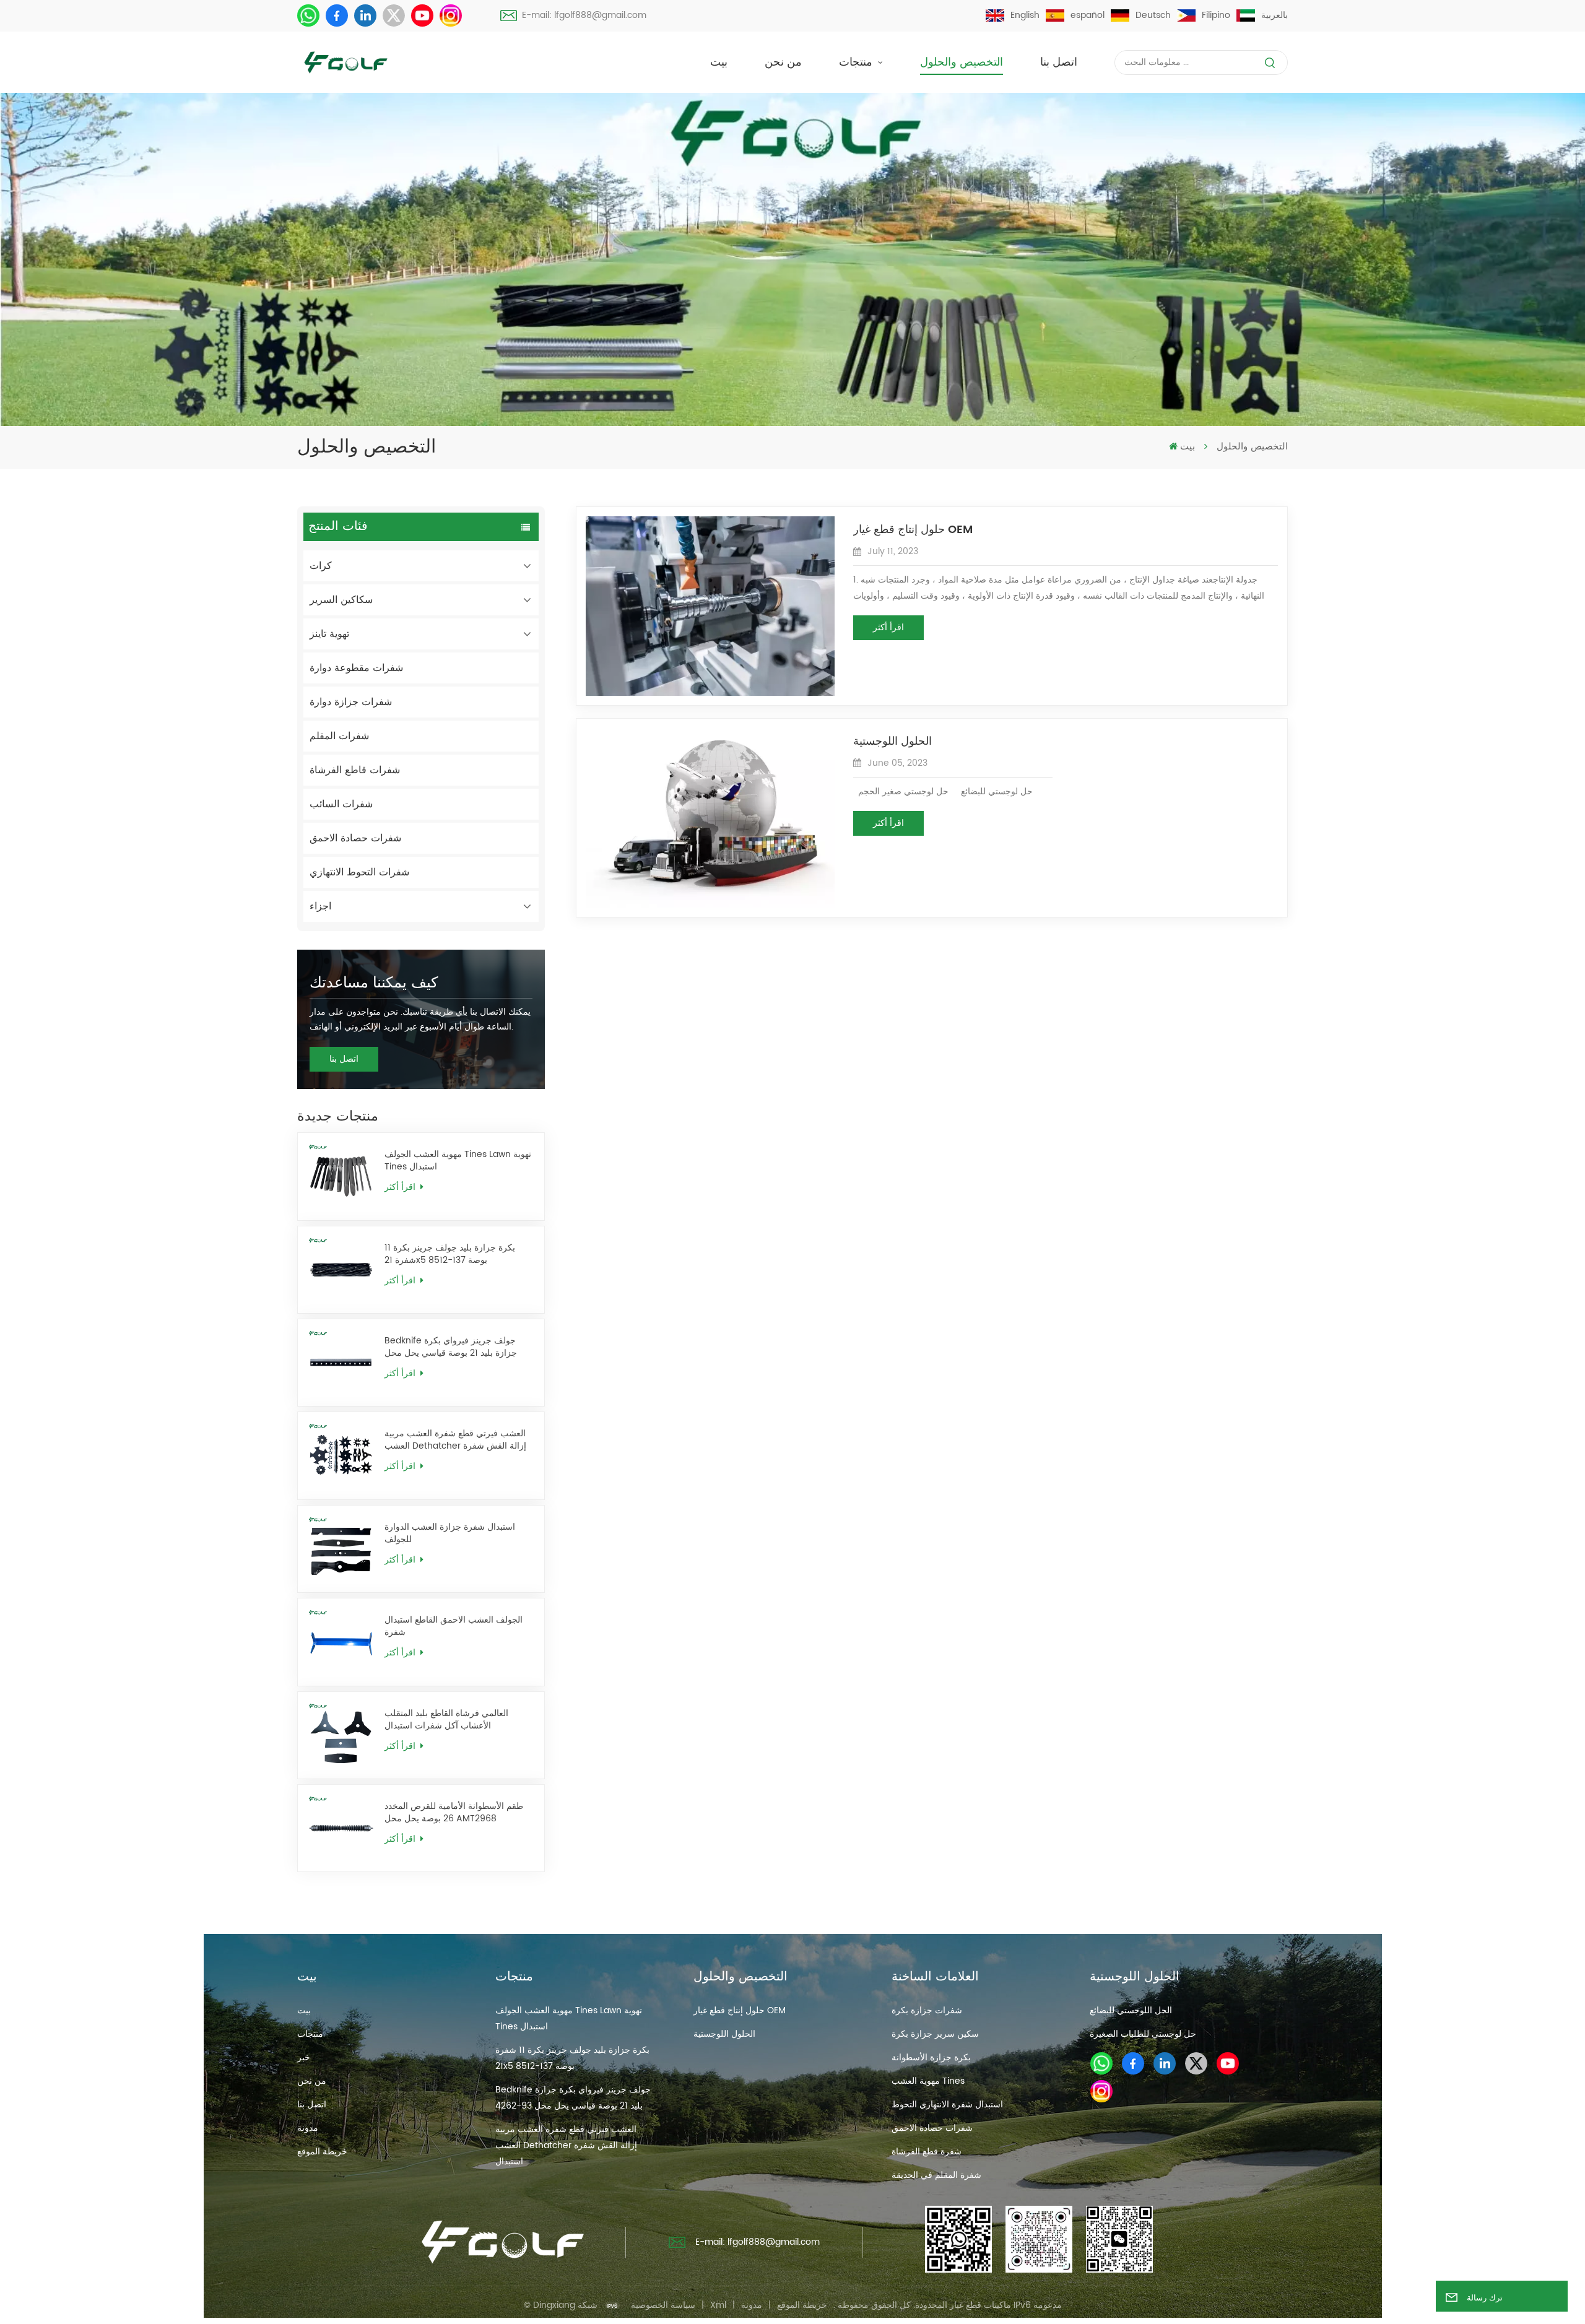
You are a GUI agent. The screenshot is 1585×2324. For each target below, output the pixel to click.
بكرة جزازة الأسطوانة (931, 2057)
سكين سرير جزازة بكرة (935, 2034)
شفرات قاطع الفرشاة (355, 770)
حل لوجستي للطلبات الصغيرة (1143, 2034)
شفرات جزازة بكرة (927, 2010)
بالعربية (1275, 15)
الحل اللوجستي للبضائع (1131, 2010)
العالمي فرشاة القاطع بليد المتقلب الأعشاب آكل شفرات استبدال (446, 1720)
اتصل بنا (1059, 62)
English (1025, 15)
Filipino (1216, 15)
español (1088, 15)
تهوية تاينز (329, 634)
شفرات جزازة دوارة (351, 702)
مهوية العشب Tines (928, 2081)
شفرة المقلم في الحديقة (936, 2175)
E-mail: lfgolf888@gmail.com (584, 15)
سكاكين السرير (341, 600)
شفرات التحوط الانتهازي (359, 872)
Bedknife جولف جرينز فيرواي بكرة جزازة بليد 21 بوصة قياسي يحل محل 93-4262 (451, 1347)
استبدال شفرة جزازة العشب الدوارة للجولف (450, 1533)
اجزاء (320, 906)
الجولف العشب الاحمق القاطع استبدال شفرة (454, 1626)
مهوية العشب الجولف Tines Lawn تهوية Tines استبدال (458, 1161)
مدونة (308, 2128)
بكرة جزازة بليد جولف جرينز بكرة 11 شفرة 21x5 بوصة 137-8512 (450, 1254)
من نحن (783, 62)
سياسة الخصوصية (663, 2305)
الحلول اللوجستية (892, 742)
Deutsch (1153, 15)
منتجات (857, 62)
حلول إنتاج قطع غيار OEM (913, 530)
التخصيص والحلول (962, 62)
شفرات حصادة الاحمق (355, 838)
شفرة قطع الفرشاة (927, 2152)
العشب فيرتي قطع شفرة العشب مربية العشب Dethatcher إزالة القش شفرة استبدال (455, 1440)
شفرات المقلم (339, 736)
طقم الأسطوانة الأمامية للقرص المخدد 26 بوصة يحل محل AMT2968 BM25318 (454, 1813)
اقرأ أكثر (401, 1187)
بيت (719, 62)
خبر (304, 2057)
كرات (321, 566)
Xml (718, 2305)
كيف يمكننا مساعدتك (374, 983)
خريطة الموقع (322, 2152)
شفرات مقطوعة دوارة (356, 668)
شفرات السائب (341, 804)
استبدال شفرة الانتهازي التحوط (947, 2105)
